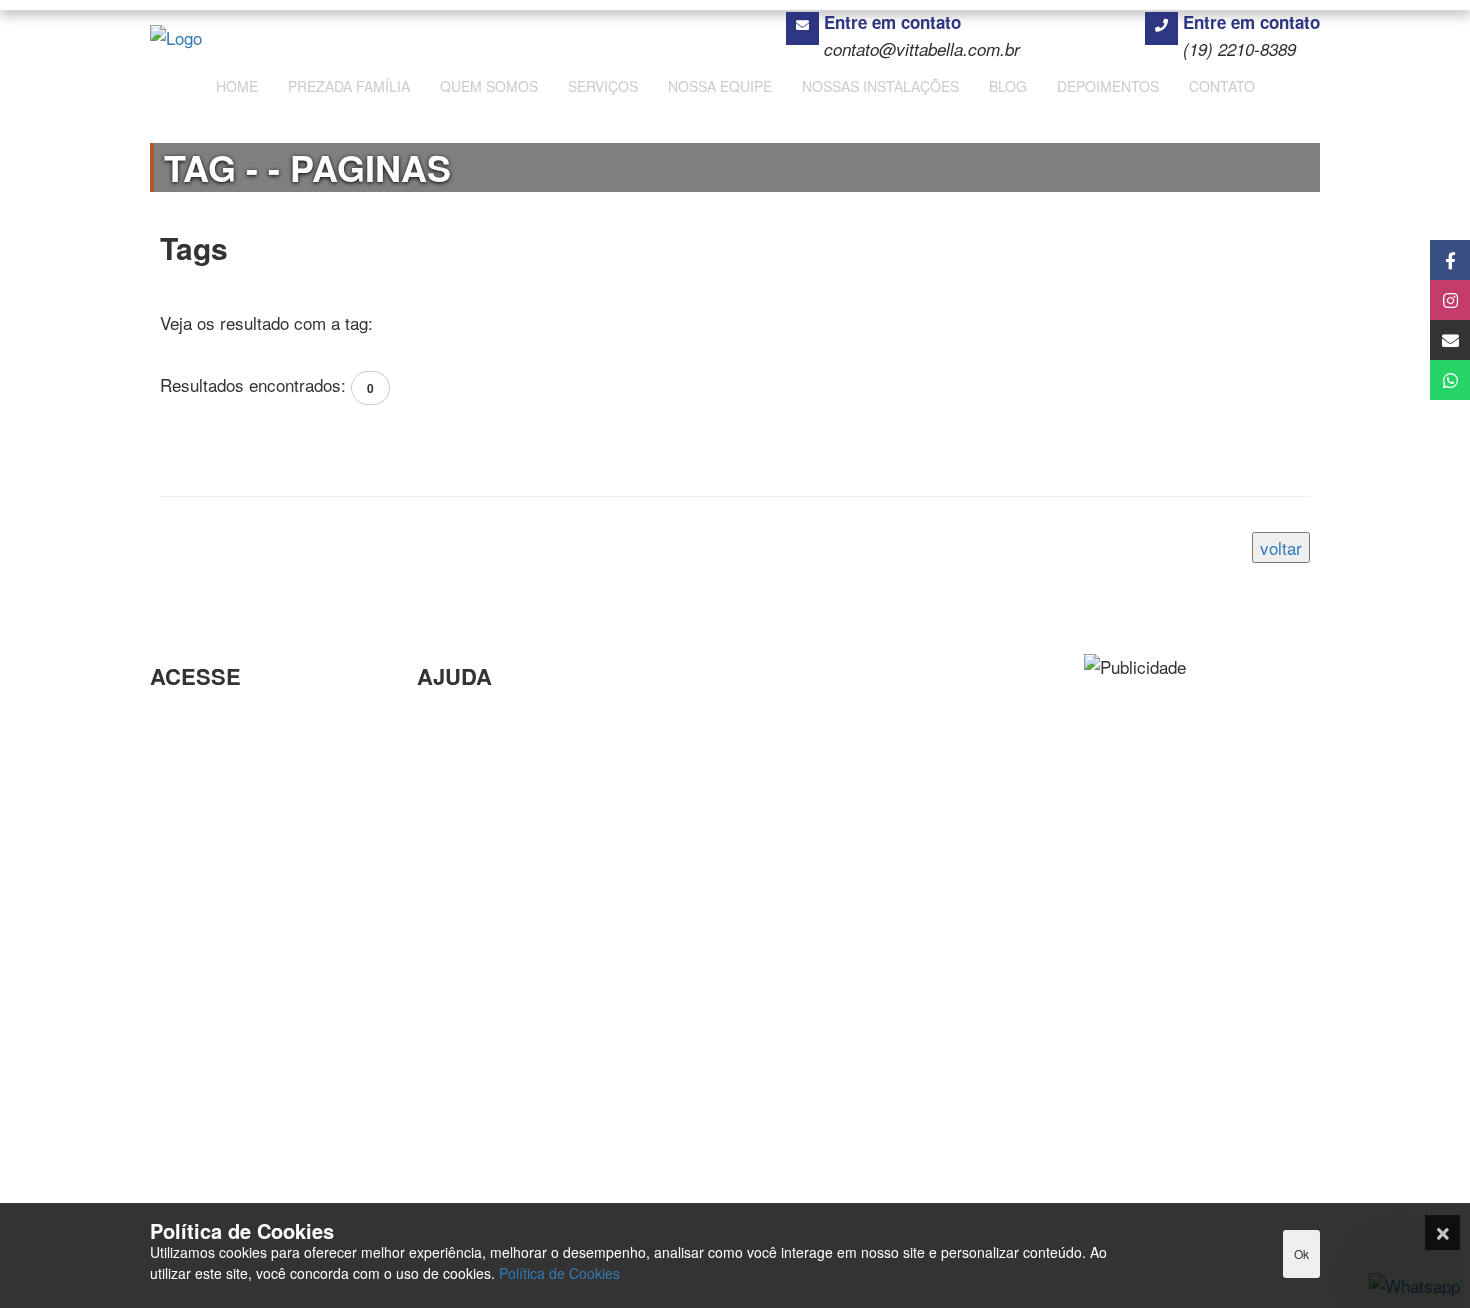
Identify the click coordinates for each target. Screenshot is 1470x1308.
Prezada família (208, 1082)
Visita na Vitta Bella (223, 1050)
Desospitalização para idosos (260, 720)
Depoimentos (466, 818)
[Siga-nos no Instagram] (1427, 300)
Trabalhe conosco (482, 785)
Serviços (183, 1115)
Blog (433, 753)
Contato (179, 1180)
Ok (1301, 1253)
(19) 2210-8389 (1239, 49)
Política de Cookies (559, 1273)
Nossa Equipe (202, 1147)
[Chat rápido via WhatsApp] (1427, 380)
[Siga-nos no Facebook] (1427, 260)
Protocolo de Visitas (225, 753)
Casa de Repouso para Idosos (263, 843)
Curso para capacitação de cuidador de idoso (250, 889)
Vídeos (443, 850)
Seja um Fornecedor (492, 720)
